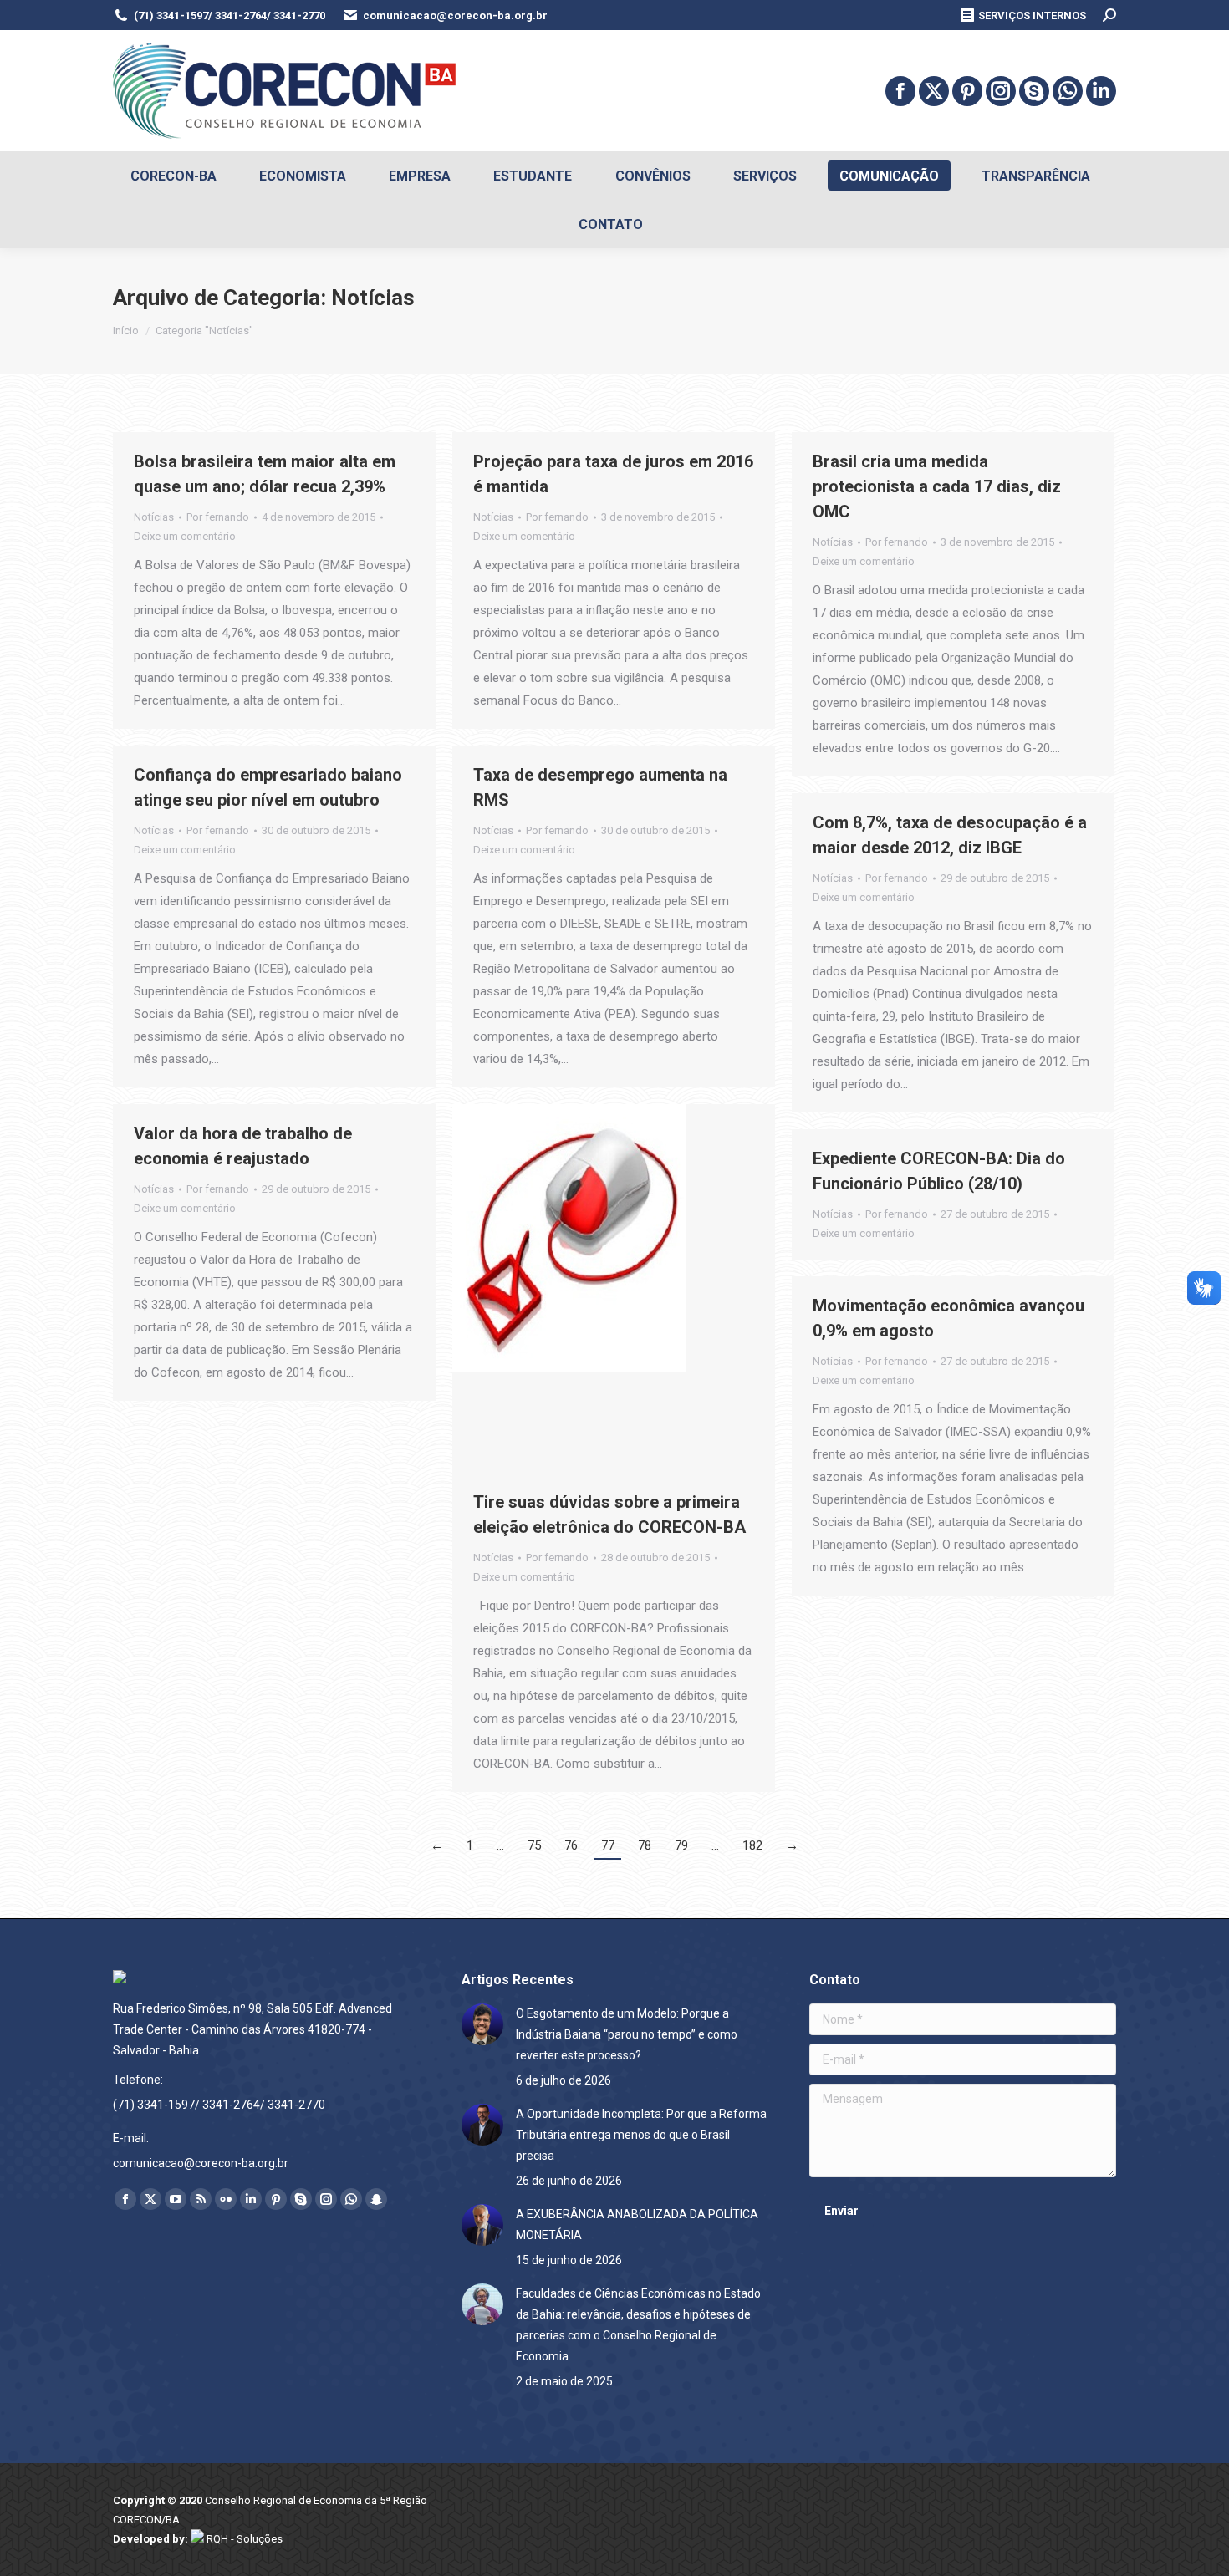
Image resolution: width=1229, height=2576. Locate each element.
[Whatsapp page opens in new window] (1068, 91)
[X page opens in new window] (934, 91)
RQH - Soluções (243, 2539)
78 (645, 1845)
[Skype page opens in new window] (1034, 91)
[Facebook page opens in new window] (900, 91)
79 (681, 1845)
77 (608, 1845)
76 (571, 1845)
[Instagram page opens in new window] (1001, 91)
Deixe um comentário (185, 536)
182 (752, 1845)
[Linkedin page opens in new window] (1101, 91)
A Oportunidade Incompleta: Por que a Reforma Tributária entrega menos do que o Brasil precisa (641, 2135)
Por (218, 517)
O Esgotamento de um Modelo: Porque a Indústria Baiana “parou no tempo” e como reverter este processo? (627, 2034)
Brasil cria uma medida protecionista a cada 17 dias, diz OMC (937, 486)
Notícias (154, 517)
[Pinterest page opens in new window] (967, 91)
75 (534, 1845)
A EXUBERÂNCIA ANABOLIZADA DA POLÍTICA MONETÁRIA (637, 2225)
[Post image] (482, 2024)
